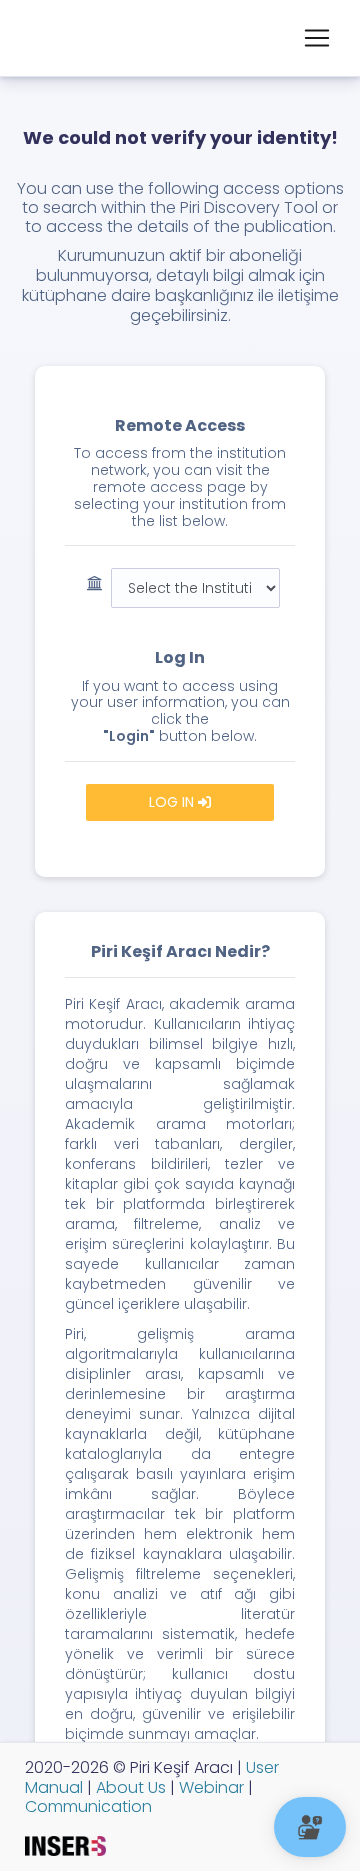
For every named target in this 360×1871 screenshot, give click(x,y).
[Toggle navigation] (317, 38)
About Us (129, 1787)
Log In (173, 802)
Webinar (209, 1787)
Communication (88, 1806)
